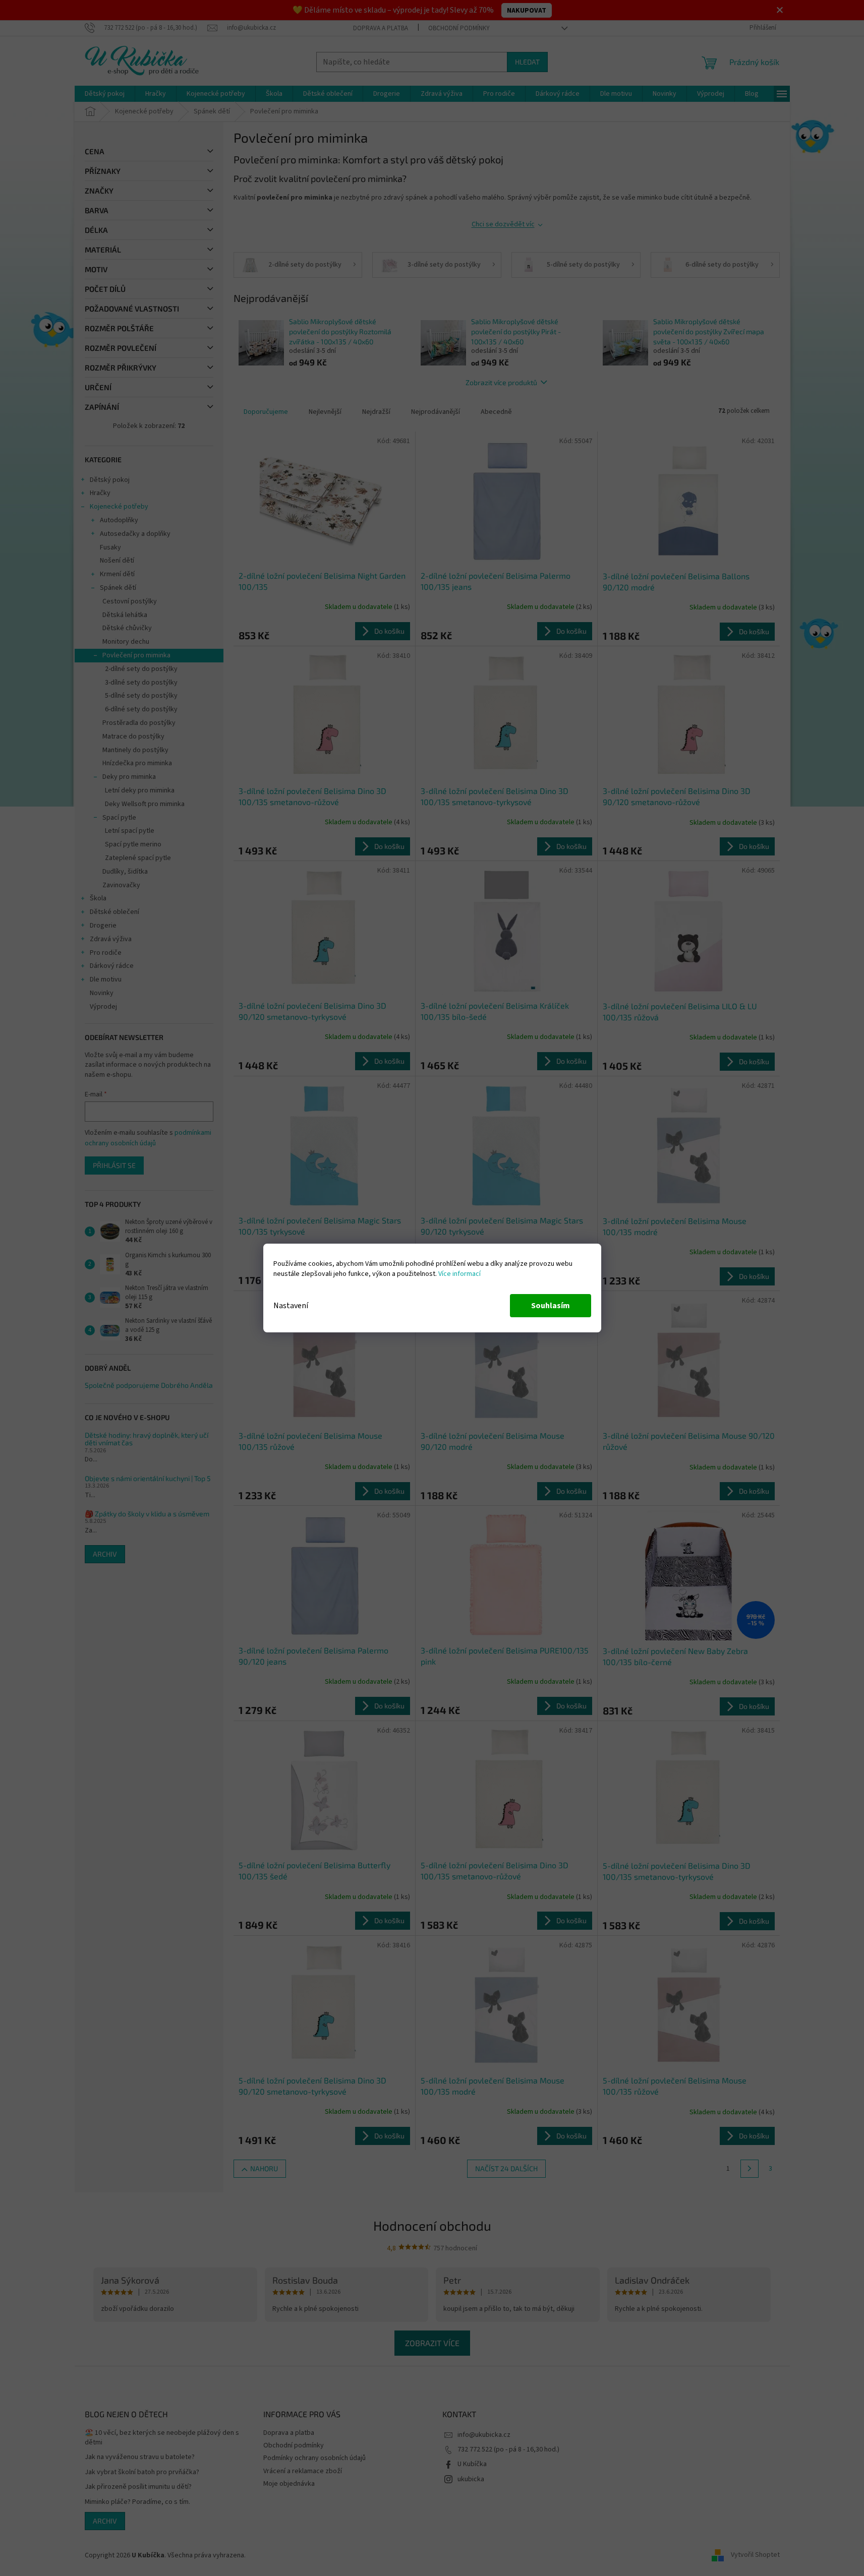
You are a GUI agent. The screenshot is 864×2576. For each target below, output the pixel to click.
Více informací (459, 1274)
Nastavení (291, 1306)
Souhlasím (551, 1306)
